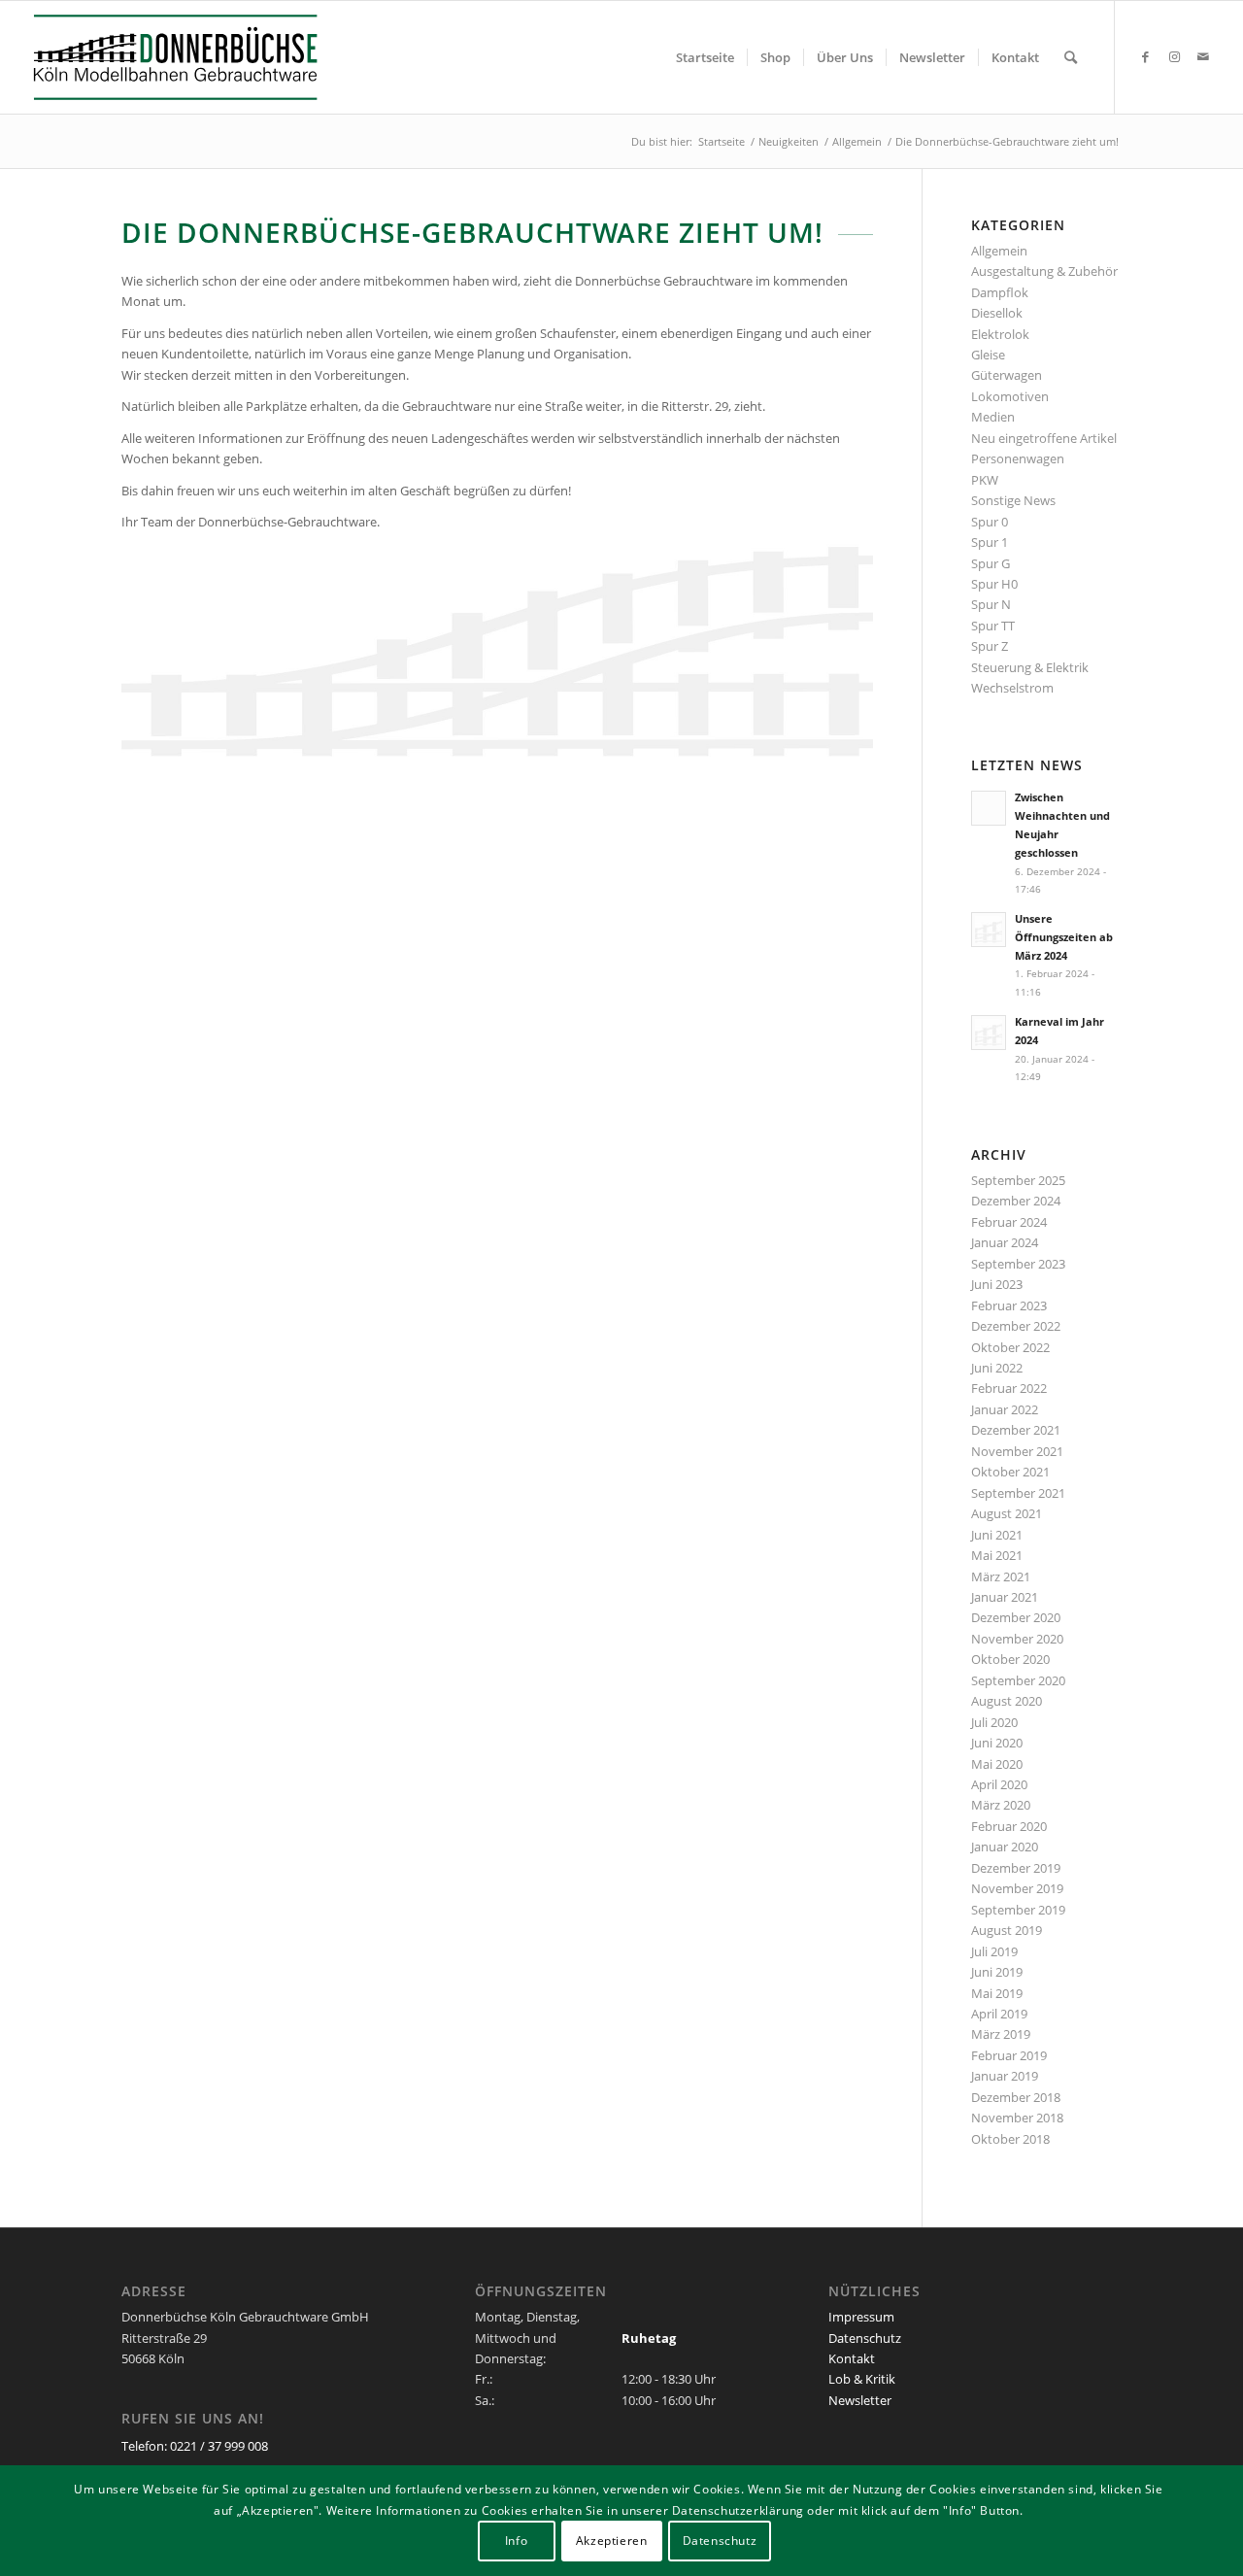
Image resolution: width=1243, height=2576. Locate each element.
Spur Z (990, 646)
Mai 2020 (997, 1764)
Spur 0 (990, 522)
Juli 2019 (994, 1951)
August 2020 (1007, 1701)
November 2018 (1017, 2118)
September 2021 (1018, 1493)
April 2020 (999, 1784)
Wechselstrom (1012, 688)
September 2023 (1018, 1264)
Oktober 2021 (1010, 1472)
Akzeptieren (612, 2542)
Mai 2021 (997, 1555)
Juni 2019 (997, 1972)
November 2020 (1017, 1639)
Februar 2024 (1009, 1222)
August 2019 (1007, 1930)
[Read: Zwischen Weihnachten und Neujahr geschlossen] (989, 808)
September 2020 (1018, 1680)
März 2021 (1001, 1576)
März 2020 (1001, 1805)
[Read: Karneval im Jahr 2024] (989, 1033)
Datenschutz (865, 2338)
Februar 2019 (1009, 2055)
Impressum (861, 2317)
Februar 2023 (1009, 1305)
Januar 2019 (1005, 2076)
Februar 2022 (1009, 1388)
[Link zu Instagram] (1174, 56)
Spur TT (993, 626)
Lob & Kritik (862, 2379)
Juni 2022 (997, 1368)
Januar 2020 (1005, 1847)
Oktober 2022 (1010, 1347)
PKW (985, 480)
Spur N (991, 604)
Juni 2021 (997, 1535)
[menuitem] (705, 57)
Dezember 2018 (1016, 2097)
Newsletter (860, 2400)
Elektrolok (1000, 334)
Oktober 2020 (1010, 1659)
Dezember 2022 (1016, 1326)
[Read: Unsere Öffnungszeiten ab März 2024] (989, 930)
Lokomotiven (1010, 396)
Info (516, 2542)
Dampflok (1000, 292)
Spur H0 (994, 584)
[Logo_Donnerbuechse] (195, 57)
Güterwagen (1007, 375)
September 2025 (1018, 1180)
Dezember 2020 (1016, 1617)
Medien (993, 417)
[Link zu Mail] (1203, 56)
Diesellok (997, 313)
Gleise (988, 355)
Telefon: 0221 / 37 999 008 (195, 2446)
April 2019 (999, 2014)
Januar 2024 (1005, 1242)
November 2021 (1017, 1451)
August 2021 (1007, 1513)
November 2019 (1017, 1888)
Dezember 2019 (1016, 1868)
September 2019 (1018, 1910)
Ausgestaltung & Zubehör (1044, 271)
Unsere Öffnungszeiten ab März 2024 (1064, 937)
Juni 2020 (997, 1743)
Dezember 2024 (1016, 1201)
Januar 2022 (1005, 1409)
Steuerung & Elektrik (1030, 667)
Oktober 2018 (1010, 2139)
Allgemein (999, 251)
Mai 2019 (997, 1993)
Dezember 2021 (1016, 1430)
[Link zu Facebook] (1145, 56)
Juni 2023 (997, 1284)
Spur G (991, 563)
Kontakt (852, 2358)
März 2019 (1001, 2034)
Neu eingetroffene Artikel (1044, 438)
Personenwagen (1018, 458)
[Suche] (1071, 57)
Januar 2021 (1005, 1597)
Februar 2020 (1009, 1826)
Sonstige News (1013, 500)
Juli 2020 (994, 1722)
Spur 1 (990, 542)
